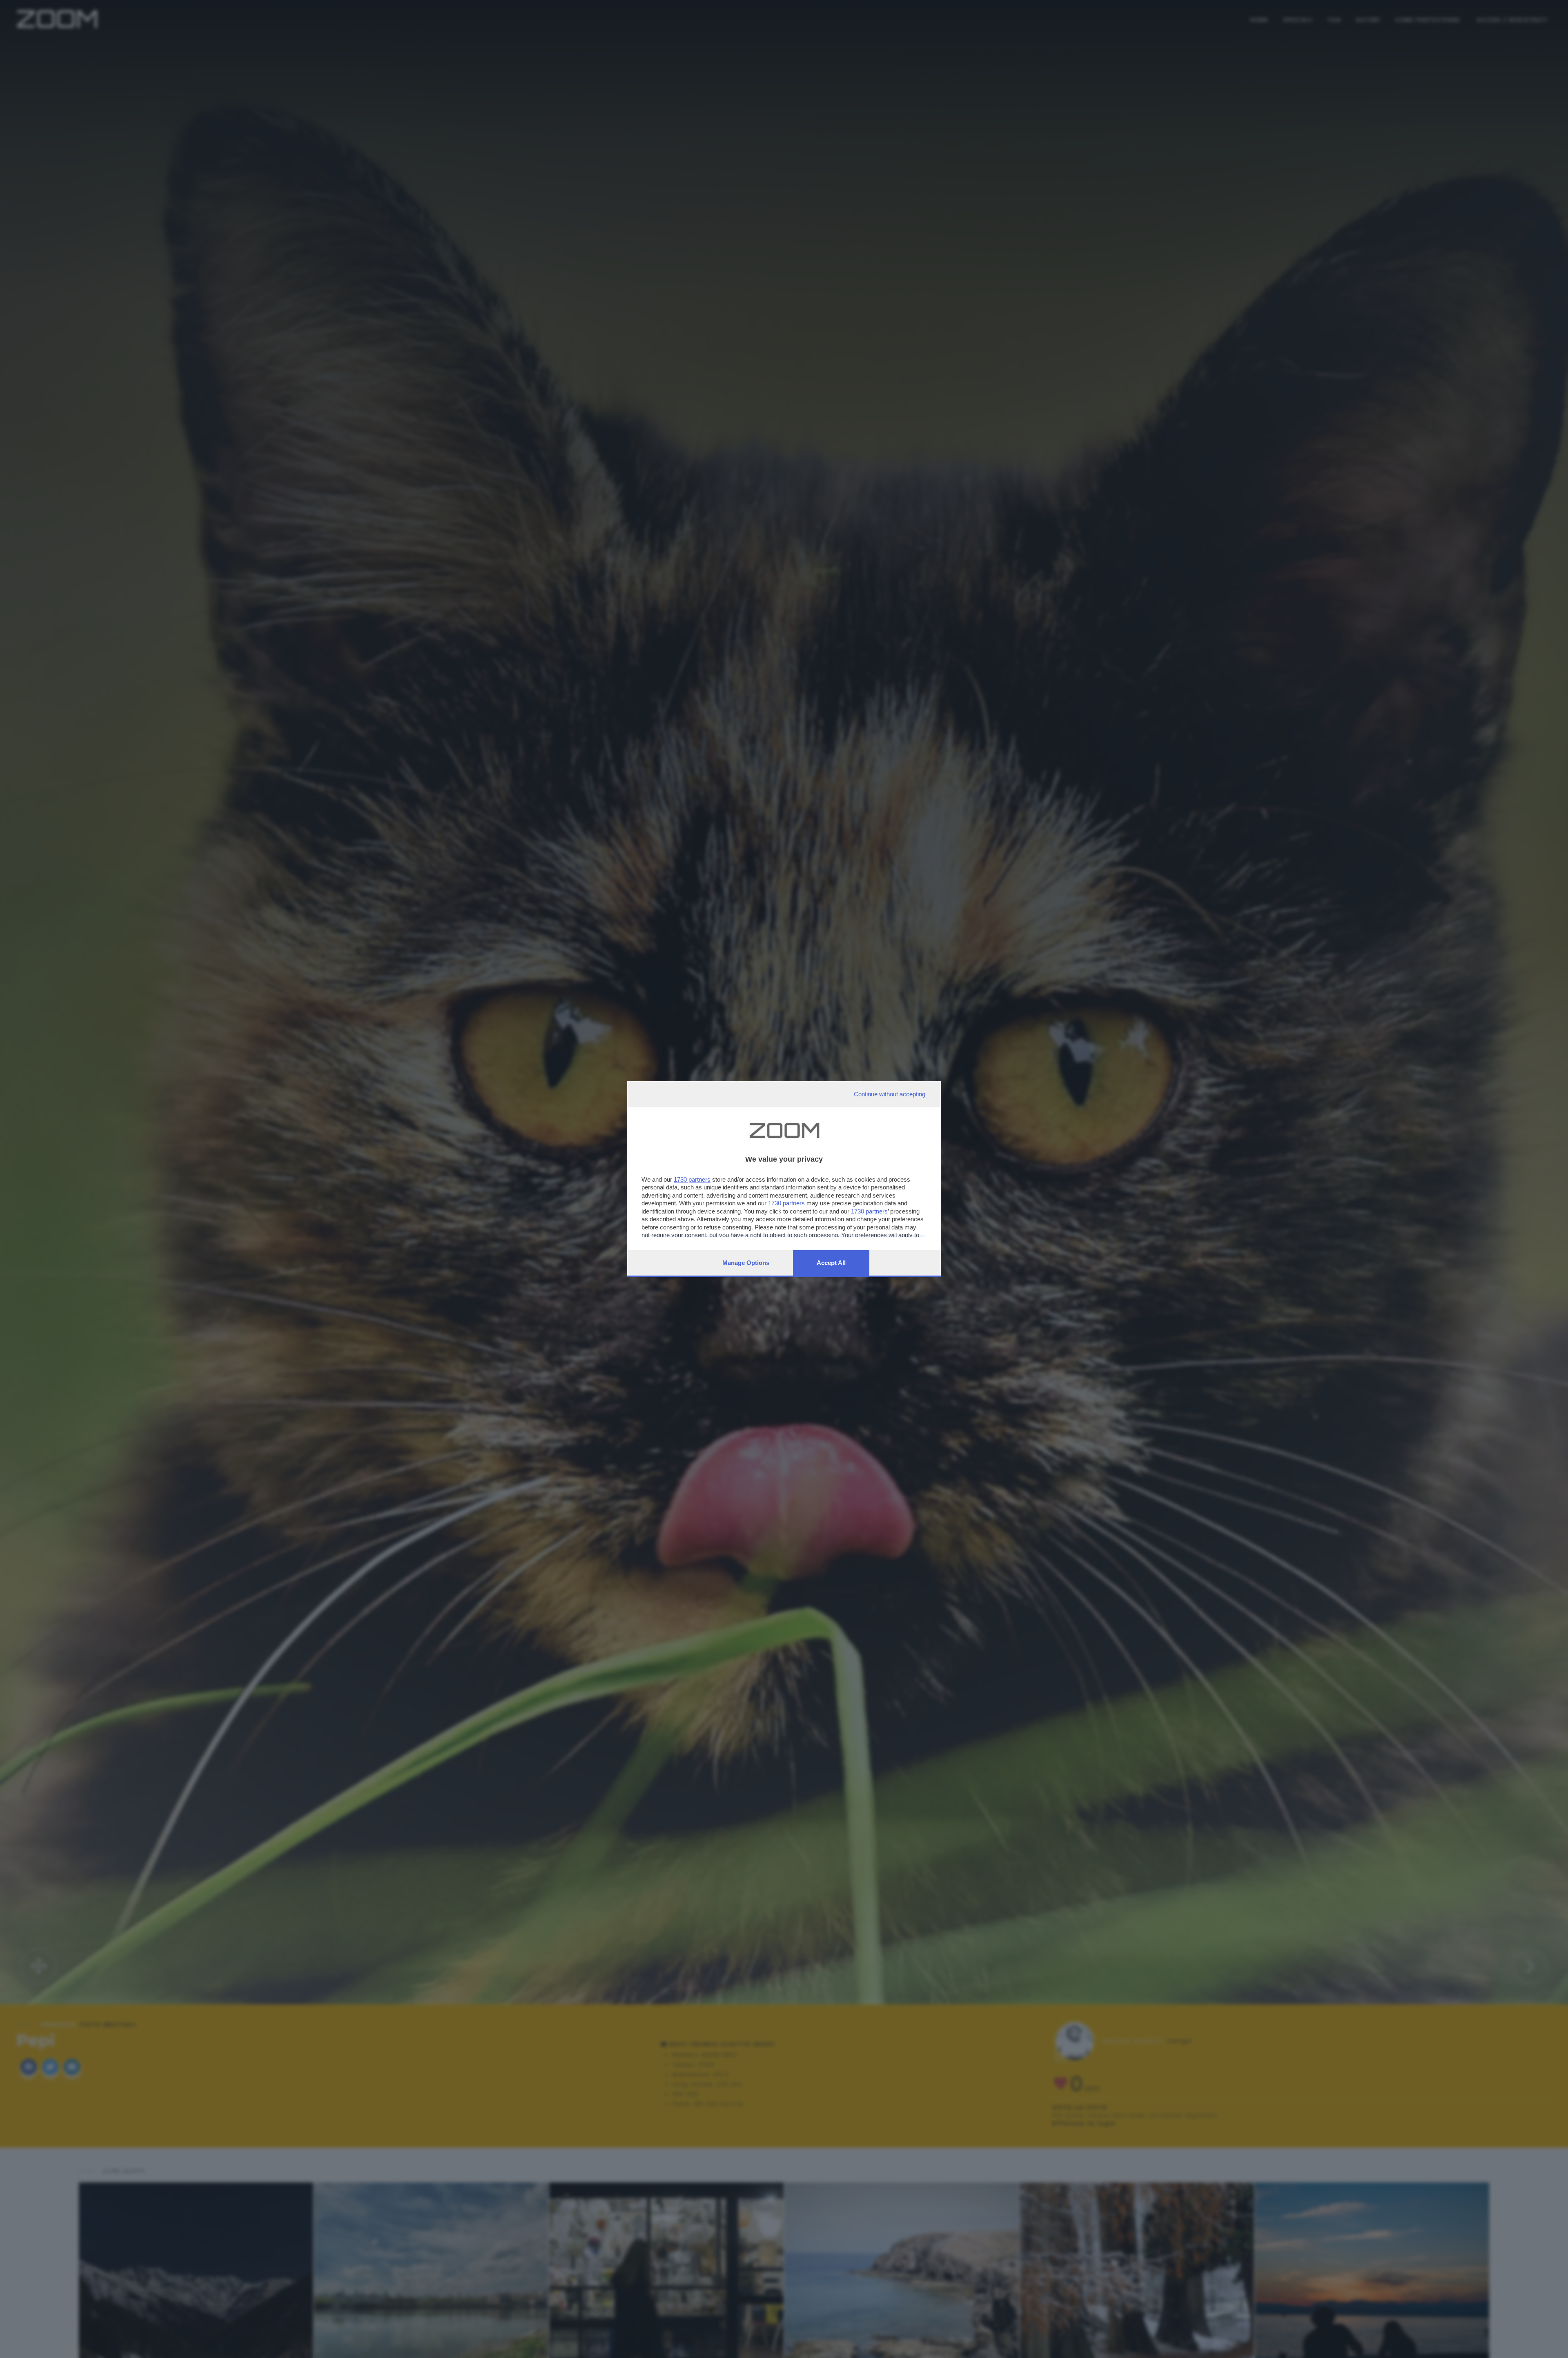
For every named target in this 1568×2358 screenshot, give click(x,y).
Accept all (831, 1263)
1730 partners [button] (692, 1179)
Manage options (746, 1263)
